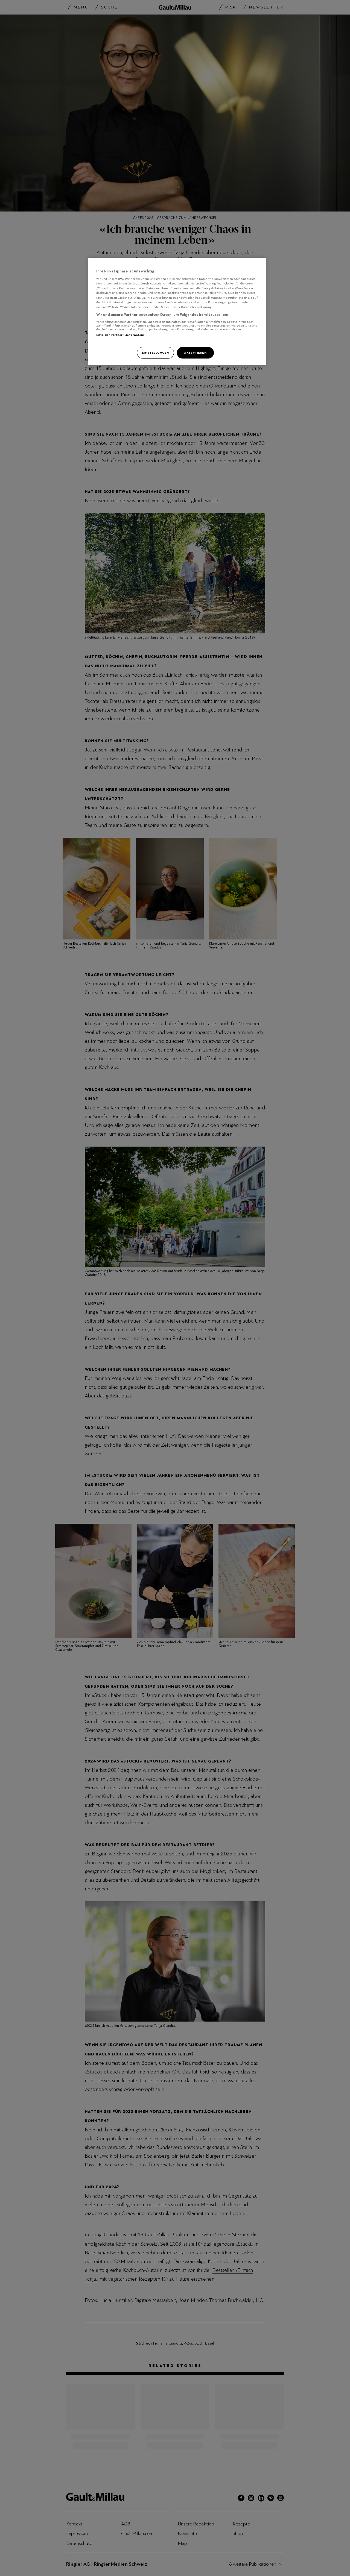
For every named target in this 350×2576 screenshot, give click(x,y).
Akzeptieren (195, 353)
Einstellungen (155, 353)
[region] (177, 312)
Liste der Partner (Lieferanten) (120, 335)
